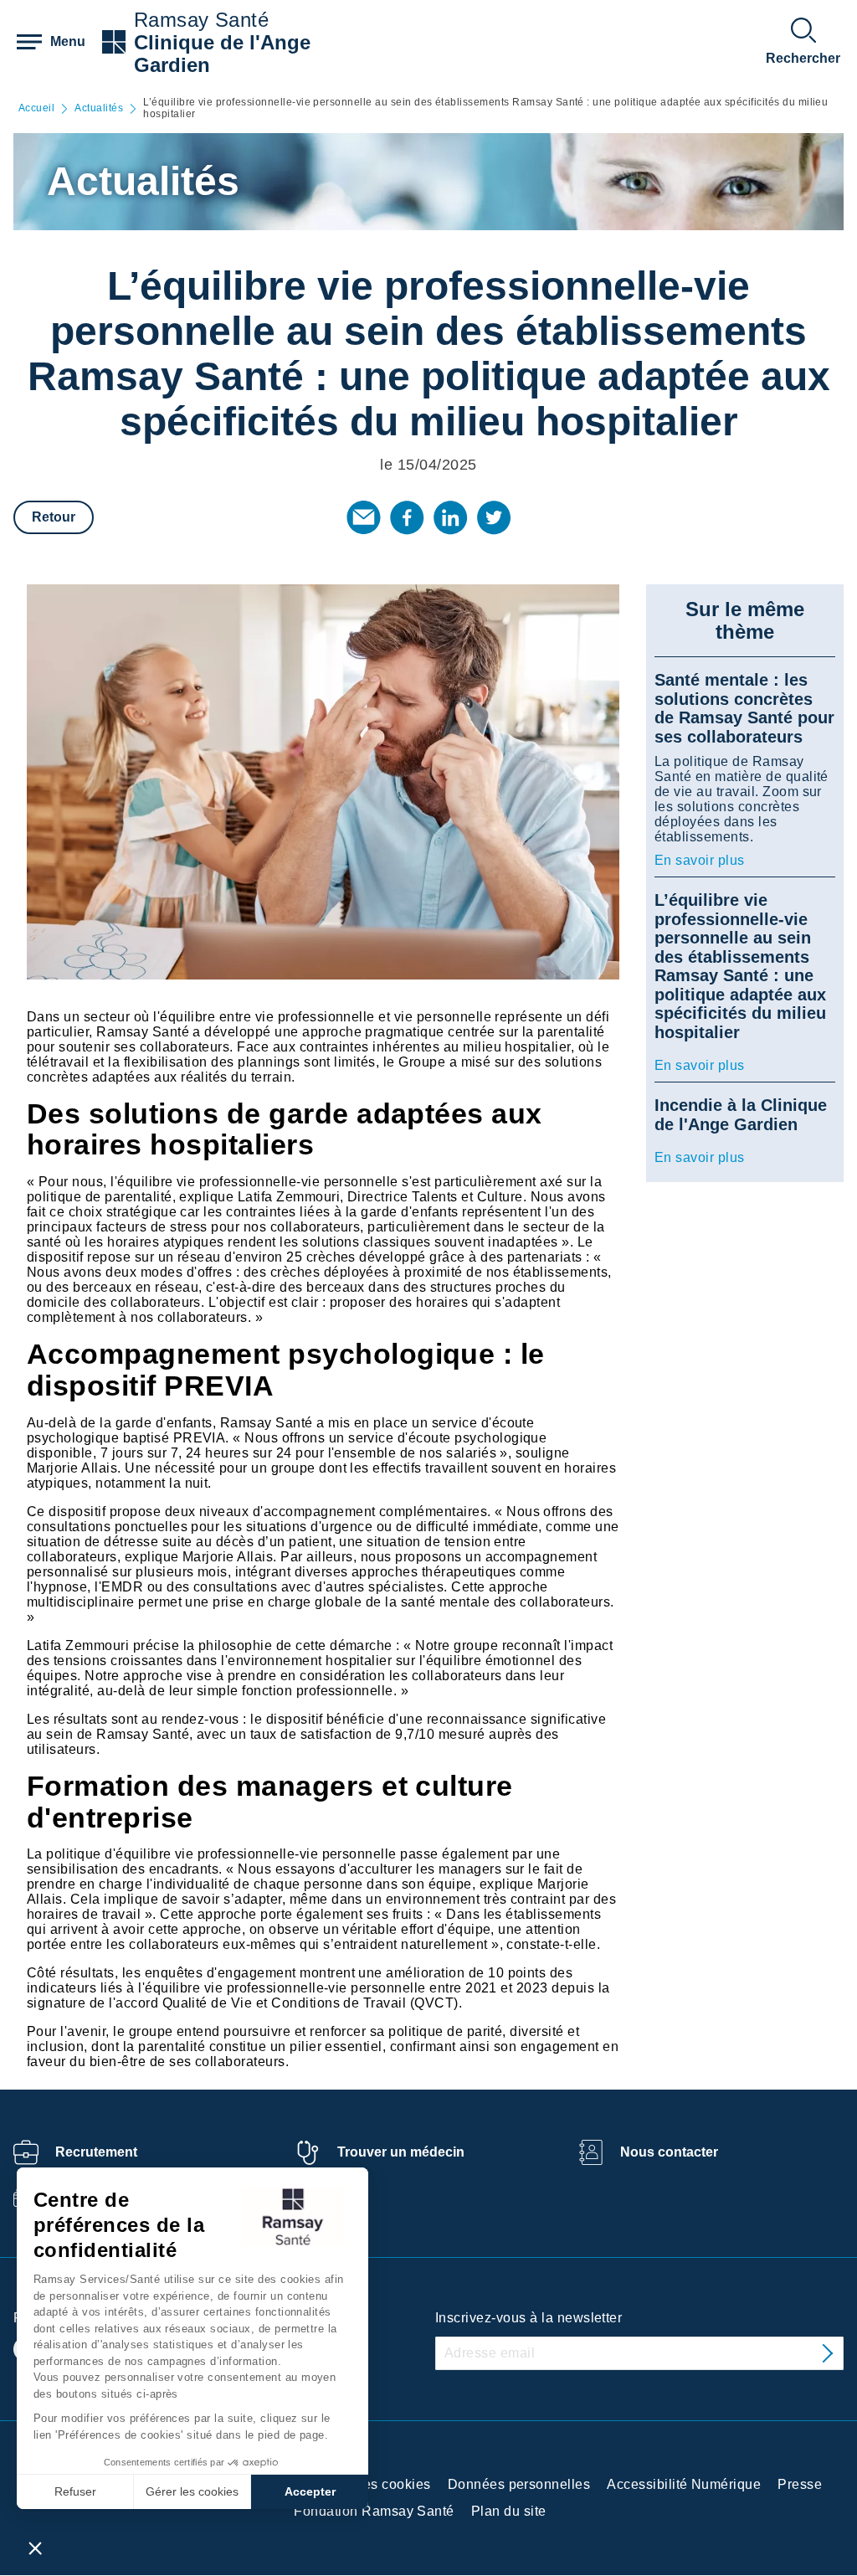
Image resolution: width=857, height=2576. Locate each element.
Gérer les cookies (192, 2491)
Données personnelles (519, 2484)
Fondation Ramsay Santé (374, 2511)
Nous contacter (669, 2152)
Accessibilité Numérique (684, 2484)
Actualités (99, 108)
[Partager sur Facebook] (407, 517)
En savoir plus (700, 860)
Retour (54, 517)
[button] (35, 2548)
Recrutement (96, 2152)
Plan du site (509, 2511)
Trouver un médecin (401, 2152)
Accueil (36, 108)
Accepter (310, 2491)
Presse (800, 2484)
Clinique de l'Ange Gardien (222, 54)
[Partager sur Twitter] (494, 517)
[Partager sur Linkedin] (450, 517)
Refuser (75, 2491)
